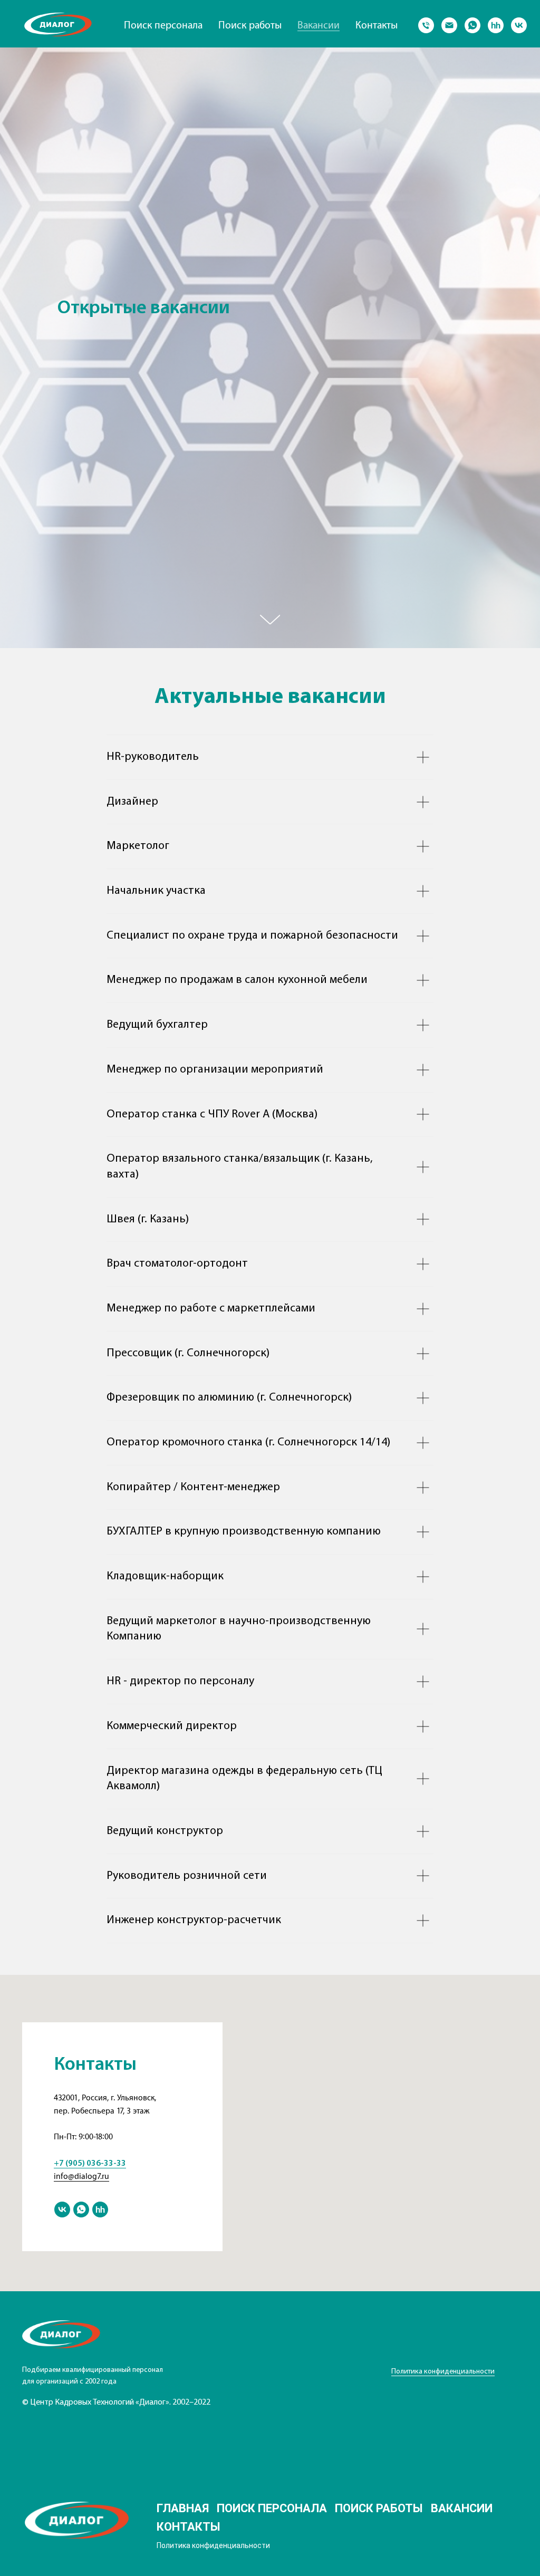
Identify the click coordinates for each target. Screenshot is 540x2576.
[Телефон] (426, 25)
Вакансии (319, 25)
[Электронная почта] (449, 25)
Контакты (377, 25)
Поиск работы (250, 25)
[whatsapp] (472, 25)
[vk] (519, 25)
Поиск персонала (163, 25)
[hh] (496, 25)
